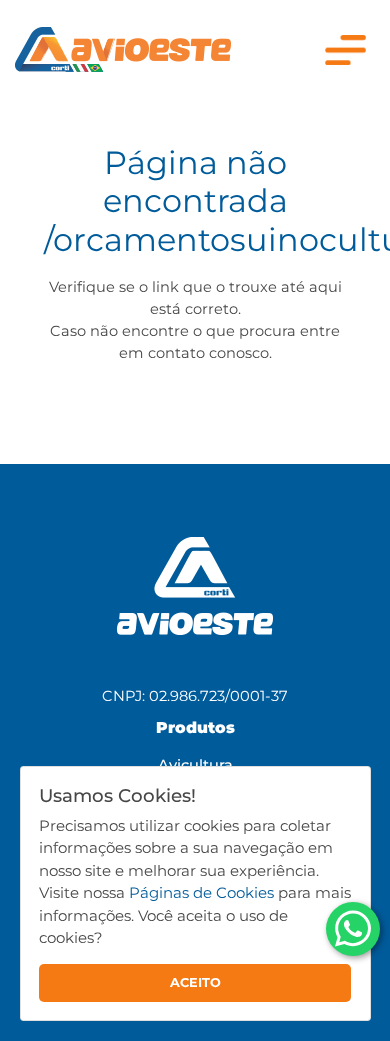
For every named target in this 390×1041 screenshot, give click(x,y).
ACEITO (195, 982)
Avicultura (195, 765)
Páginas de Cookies (201, 892)
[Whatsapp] (353, 929)
